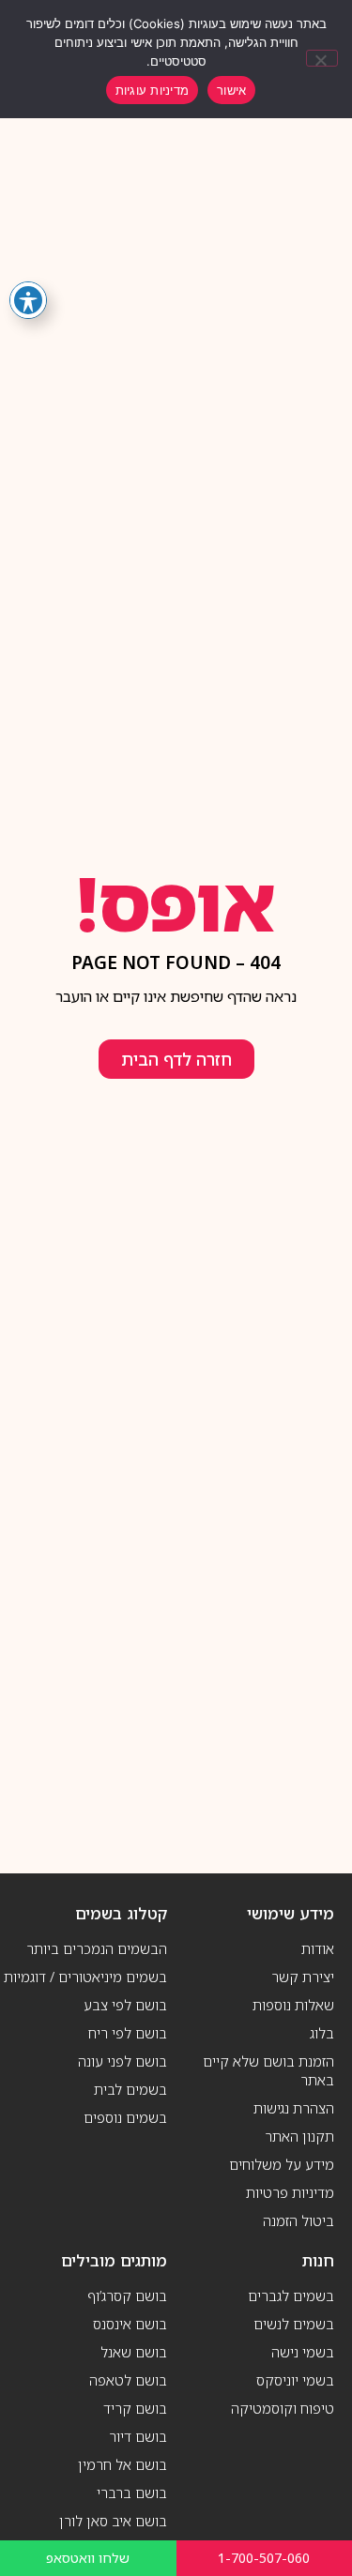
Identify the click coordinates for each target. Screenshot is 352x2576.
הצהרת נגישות (294, 2108)
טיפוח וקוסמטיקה (283, 2408)
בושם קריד (135, 2408)
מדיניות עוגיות (153, 90)
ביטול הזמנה (298, 2220)
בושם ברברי (132, 2493)
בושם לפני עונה (122, 2061)
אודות (318, 1948)
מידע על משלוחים (282, 2164)
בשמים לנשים (294, 2324)
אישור (231, 90)
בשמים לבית (130, 2089)
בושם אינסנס (130, 2324)
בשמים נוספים (125, 2117)
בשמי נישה (303, 2352)
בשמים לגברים (291, 2296)
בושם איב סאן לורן (113, 2521)
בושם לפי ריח (128, 2033)
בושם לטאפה (128, 2380)
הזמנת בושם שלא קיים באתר (268, 2070)
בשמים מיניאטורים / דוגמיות (85, 1977)
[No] (322, 58)
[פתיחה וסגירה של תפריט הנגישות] (28, 300)
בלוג (322, 2033)
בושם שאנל (134, 2352)
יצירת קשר (303, 1977)
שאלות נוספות (293, 2005)
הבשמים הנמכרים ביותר (97, 1948)
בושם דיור (138, 2436)
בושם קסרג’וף (127, 2296)
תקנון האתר (299, 2136)
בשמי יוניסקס (295, 2380)
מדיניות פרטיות (290, 2192)
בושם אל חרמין (122, 2464)
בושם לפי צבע (125, 2005)
